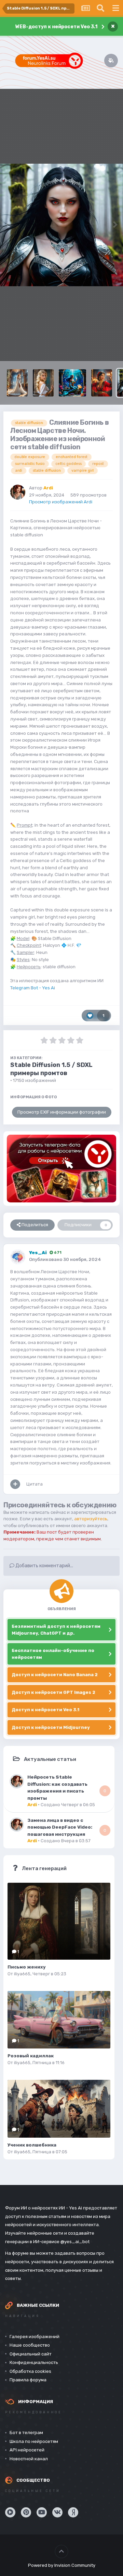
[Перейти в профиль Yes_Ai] (18, 1257)
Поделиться (34, 1225)
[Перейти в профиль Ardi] (18, 492)
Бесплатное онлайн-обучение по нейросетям (53, 1654)
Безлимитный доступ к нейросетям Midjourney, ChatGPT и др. (56, 1630)
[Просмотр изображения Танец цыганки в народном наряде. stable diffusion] (102, 383)
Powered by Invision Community (62, 2565)
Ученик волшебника (32, 2145)
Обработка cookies (30, 2371)
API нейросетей (27, 2450)
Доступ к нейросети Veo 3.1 (45, 1710)
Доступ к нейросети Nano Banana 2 (55, 1675)
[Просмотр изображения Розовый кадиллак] (59, 2020)
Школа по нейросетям (34, 2441)
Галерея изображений (35, 2337)
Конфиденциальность (34, 2362)
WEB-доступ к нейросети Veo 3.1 (56, 27)
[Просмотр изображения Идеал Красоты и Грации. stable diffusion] (43, 383)
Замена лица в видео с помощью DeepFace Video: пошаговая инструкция (60, 1827)
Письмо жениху (27, 1967)
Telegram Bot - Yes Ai (33, 988)
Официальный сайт (31, 2354)
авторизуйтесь (91, 1519)
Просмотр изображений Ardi (61, 502)
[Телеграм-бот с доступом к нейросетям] (61, 1169)
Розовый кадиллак (31, 2056)
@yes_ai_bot (75, 2242)
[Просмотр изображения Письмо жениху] (59, 1921)
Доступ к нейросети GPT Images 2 (53, 1692)
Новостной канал (29, 2459)
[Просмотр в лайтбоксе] (61, 225)
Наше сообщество (30, 2345)
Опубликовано (65, 1259)
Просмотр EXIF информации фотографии (62, 1112)
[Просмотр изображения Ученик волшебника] (59, 2109)
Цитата (35, 1484)
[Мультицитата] (15, 1484)
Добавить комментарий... (44, 1566)
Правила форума (28, 2380)
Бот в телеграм (26, 2433)
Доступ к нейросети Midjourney (51, 1727)
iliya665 (22, 1974)
